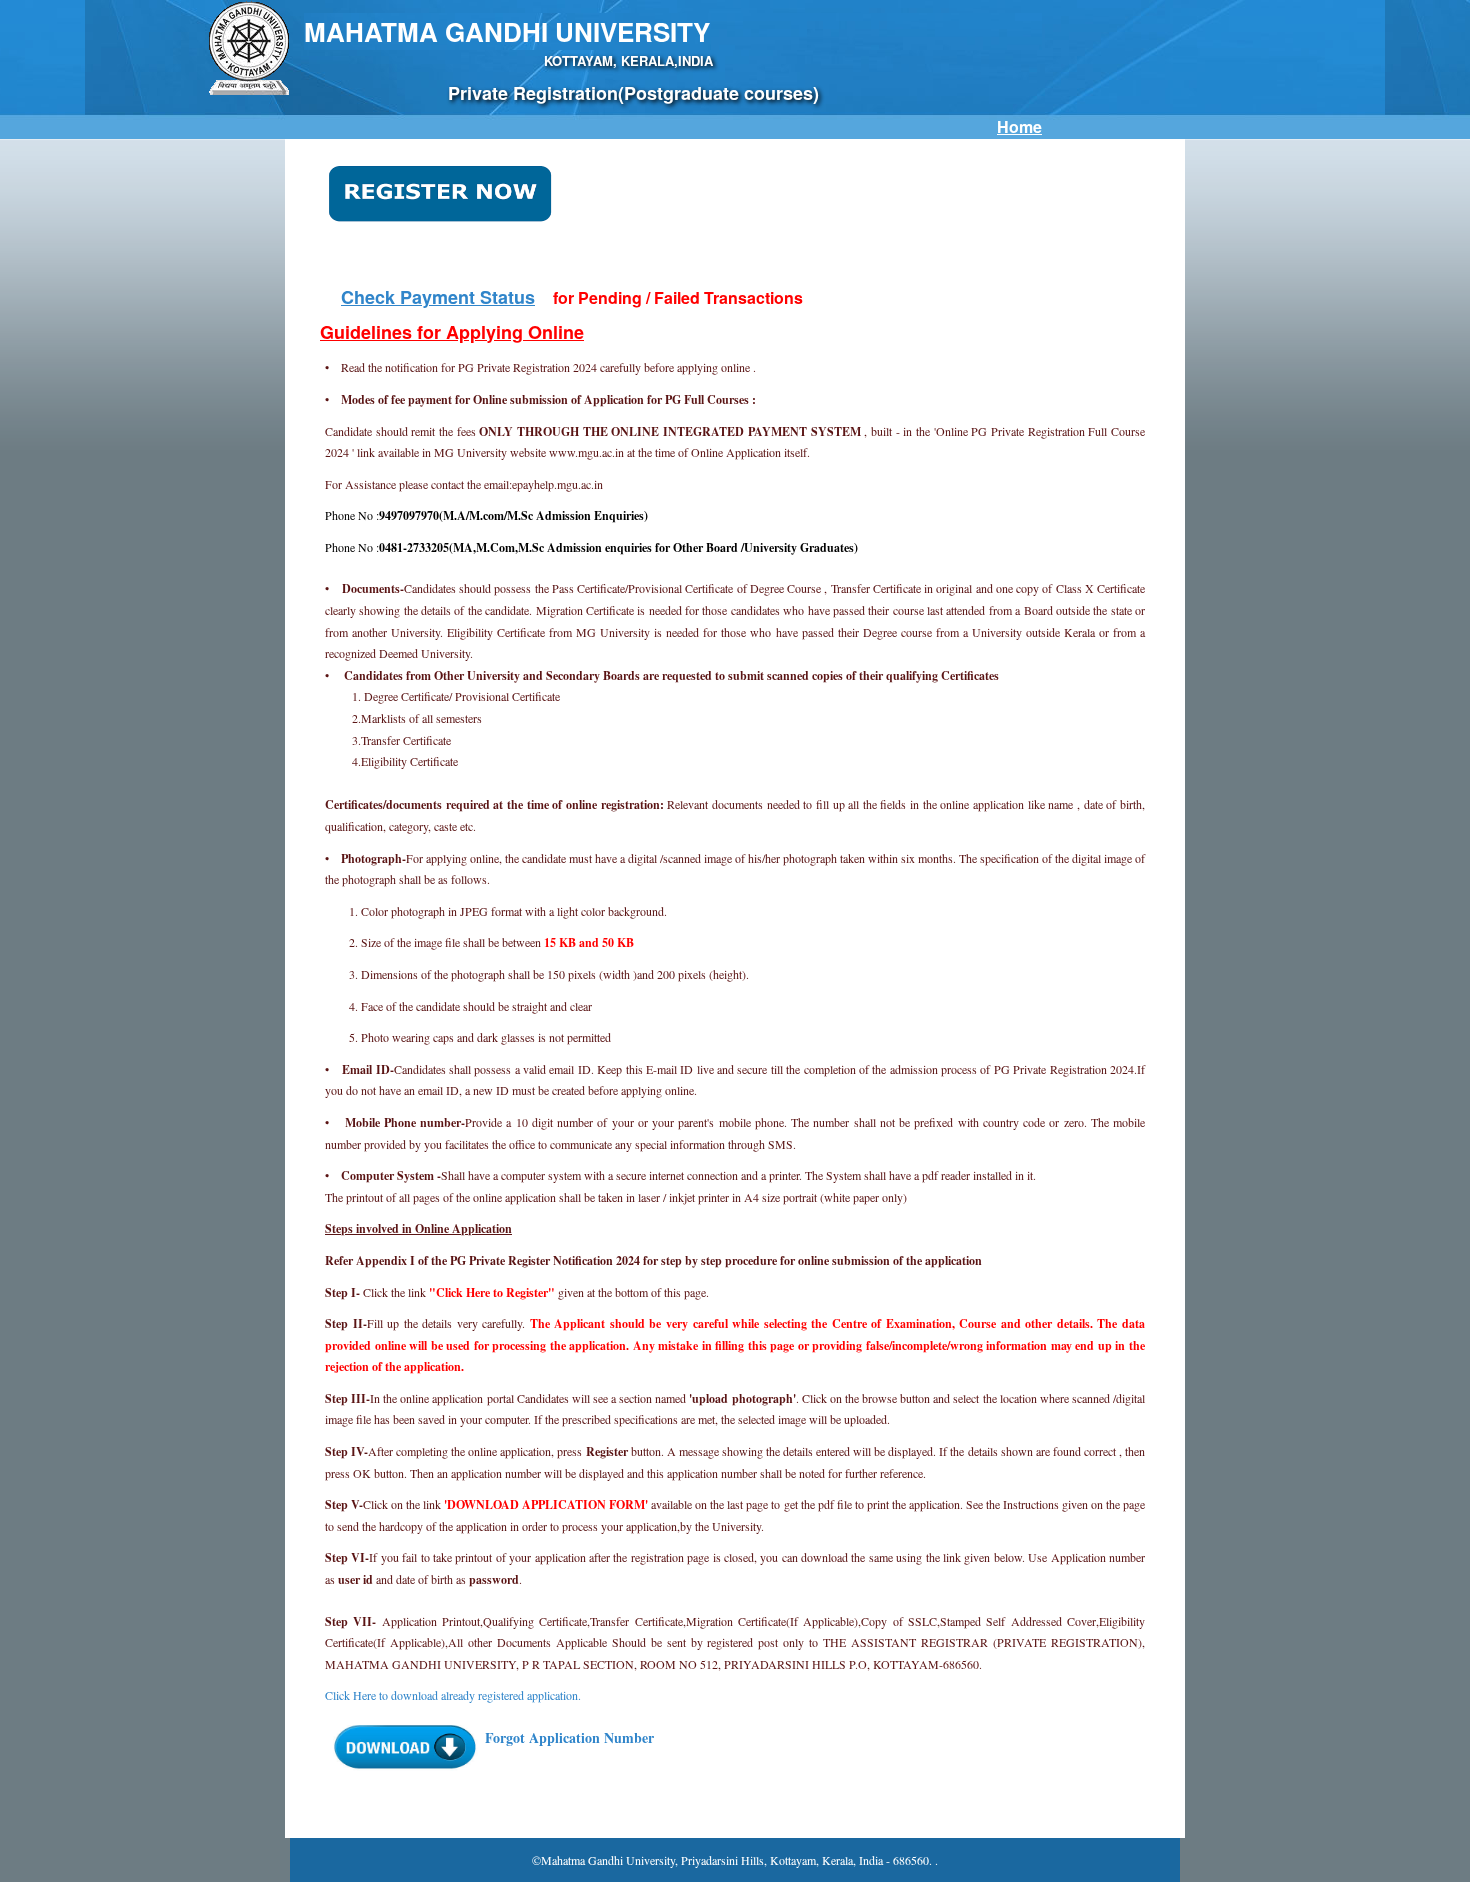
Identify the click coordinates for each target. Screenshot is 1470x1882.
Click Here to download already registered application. (453, 1695)
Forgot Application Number (569, 1737)
